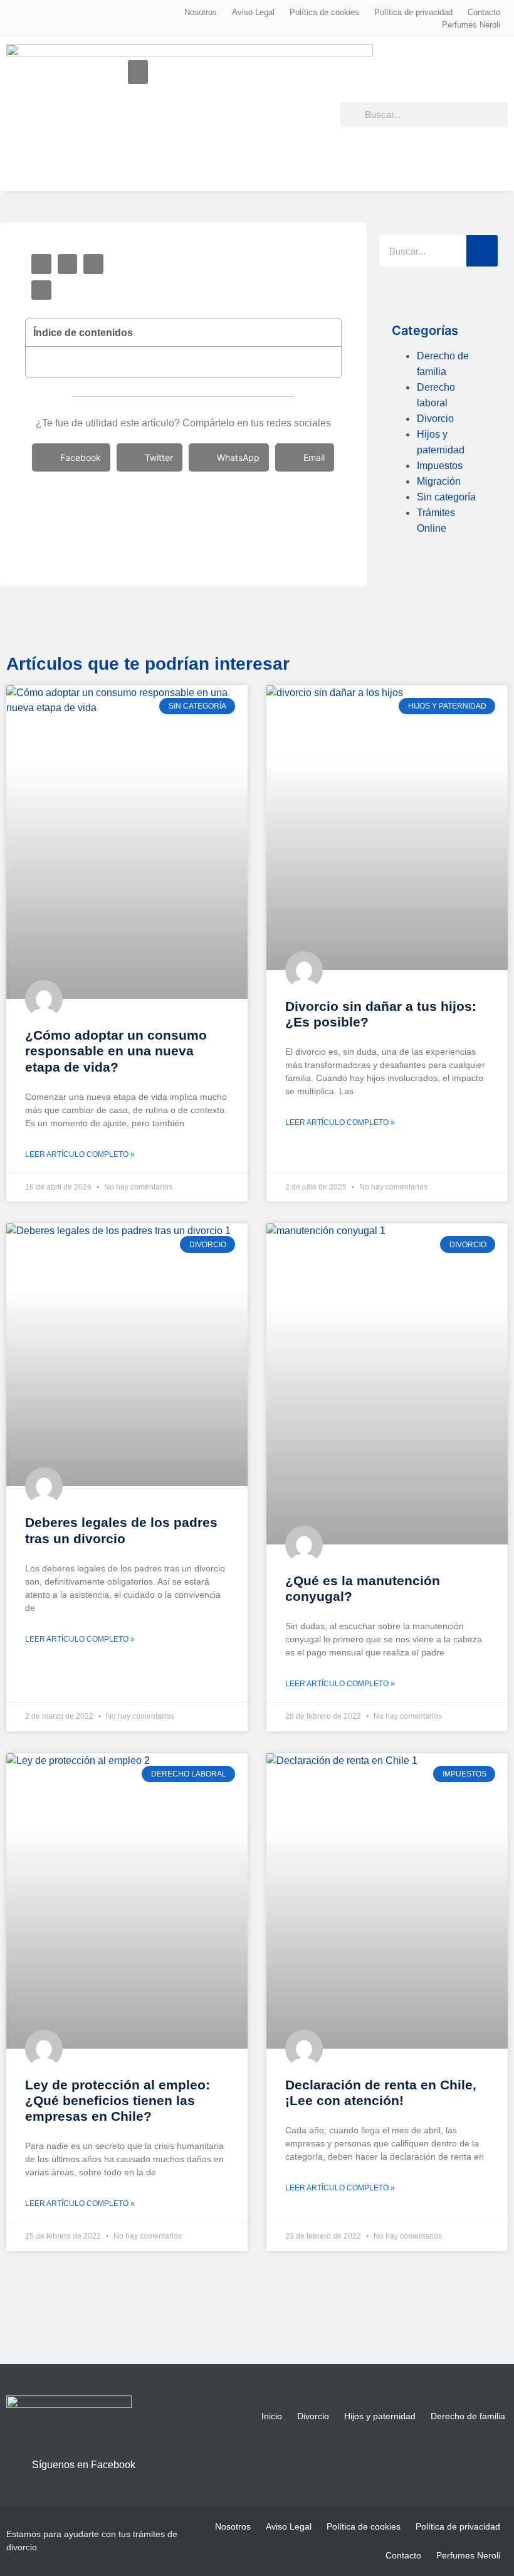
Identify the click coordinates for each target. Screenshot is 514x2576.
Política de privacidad (413, 12)
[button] (138, 72)
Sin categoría (446, 497)
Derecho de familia (468, 2416)
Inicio (272, 2416)
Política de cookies (324, 12)
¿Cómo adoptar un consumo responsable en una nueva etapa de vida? (116, 1051)
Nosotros (201, 12)
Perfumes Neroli (471, 25)
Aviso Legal (253, 12)
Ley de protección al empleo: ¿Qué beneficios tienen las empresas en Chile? (118, 2100)
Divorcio (435, 419)
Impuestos (440, 466)
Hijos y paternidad (380, 2416)
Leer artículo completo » (80, 1154)
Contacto (484, 12)
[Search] (482, 251)
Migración (439, 481)
